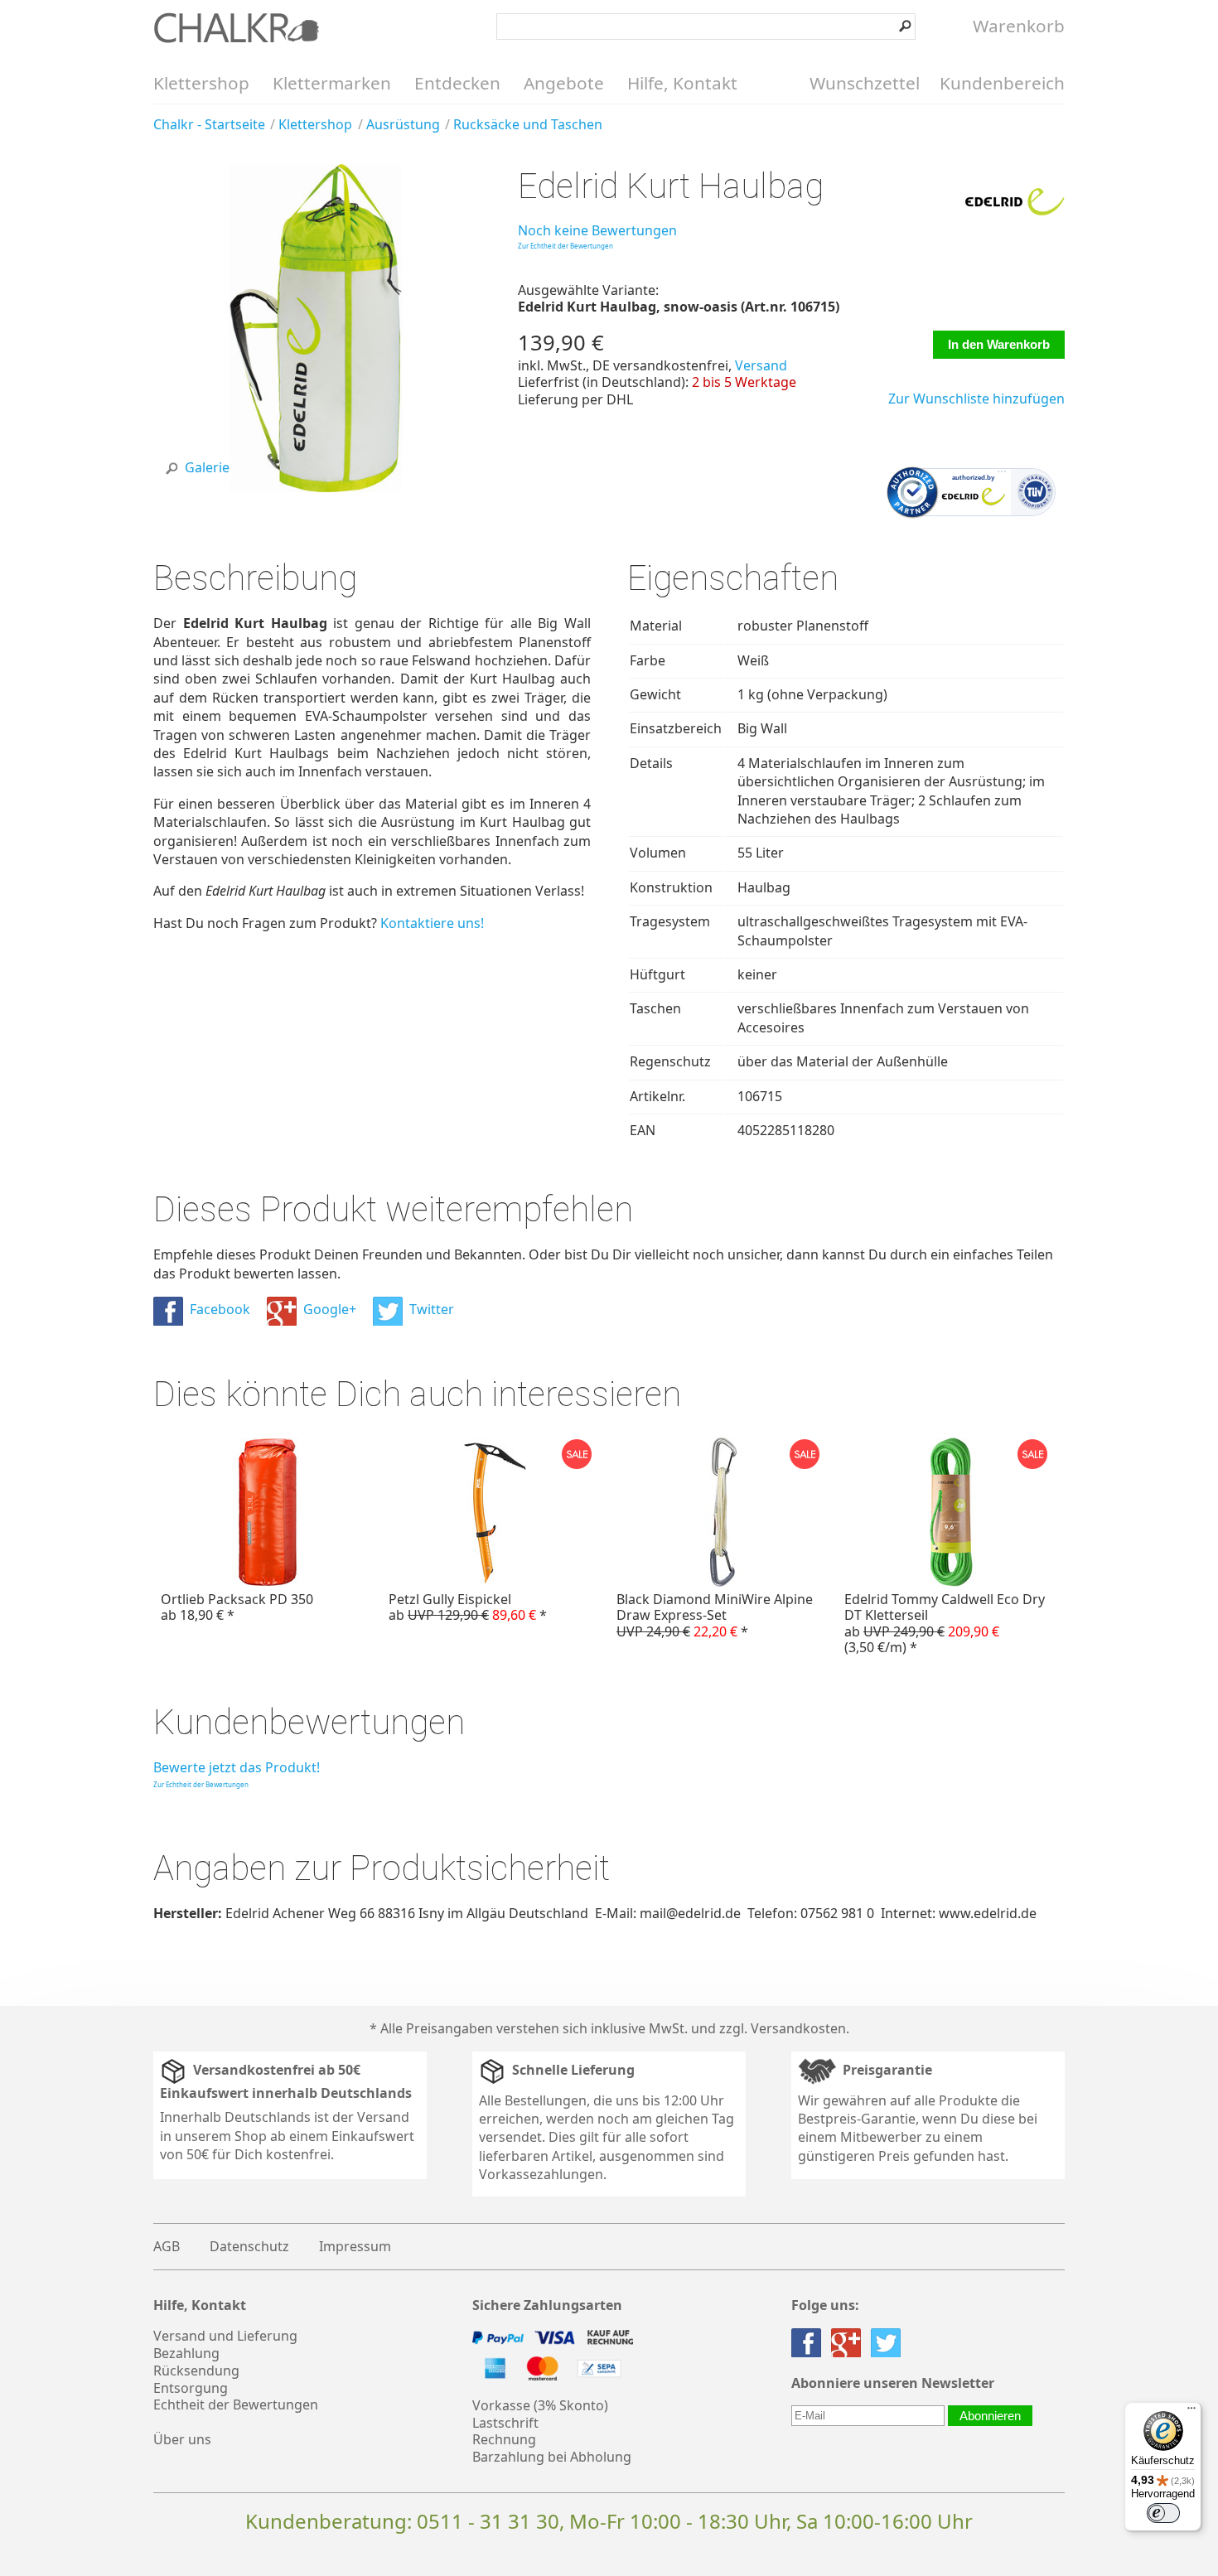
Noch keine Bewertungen (597, 230)
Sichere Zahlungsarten (547, 2305)
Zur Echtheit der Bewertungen (565, 246)
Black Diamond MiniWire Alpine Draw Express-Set (715, 1615)
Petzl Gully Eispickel (468, 1607)
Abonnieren (990, 2416)
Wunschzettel (865, 83)
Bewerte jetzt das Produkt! (237, 1767)
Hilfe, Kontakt (682, 83)
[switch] (1163, 2513)
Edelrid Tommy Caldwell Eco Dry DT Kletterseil (945, 1623)
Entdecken (457, 83)
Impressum (355, 2246)
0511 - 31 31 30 (488, 2521)
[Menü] (1191, 2412)
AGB (167, 2246)
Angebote (564, 83)
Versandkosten (798, 2028)
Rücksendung (196, 2371)
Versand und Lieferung (225, 2336)
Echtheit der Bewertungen (236, 2404)
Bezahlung (186, 2353)
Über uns (182, 2439)
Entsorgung (191, 2388)
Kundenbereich (1002, 83)
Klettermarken (332, 83)
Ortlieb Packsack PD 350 (237, 1607)
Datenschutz (249, 2246)
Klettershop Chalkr (236, 27)
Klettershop (201, 83)
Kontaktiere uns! (432, 923)
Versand (761, 365)
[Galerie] (317, 487)
